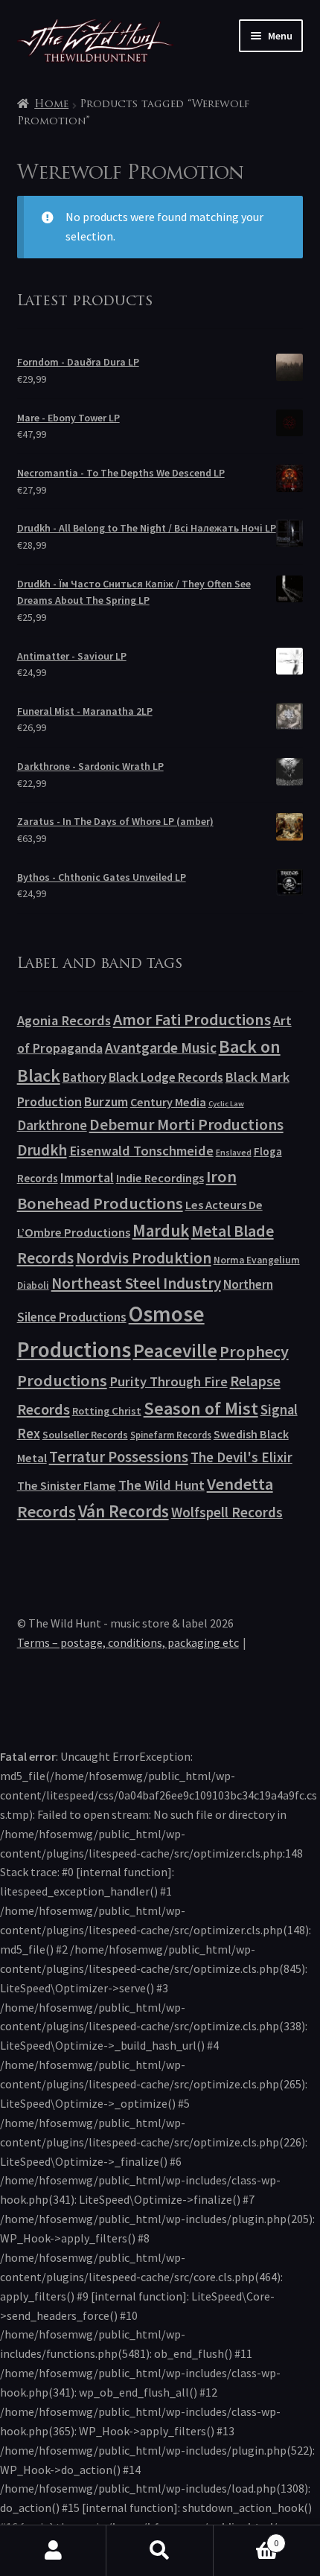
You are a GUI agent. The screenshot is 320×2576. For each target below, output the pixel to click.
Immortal (87, 1177)
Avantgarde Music (161, 1048)
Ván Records (124, 1511)
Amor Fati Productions (192, 1019)
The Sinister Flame (67, 1485)
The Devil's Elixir (241, 1457)
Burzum (106, 1102)
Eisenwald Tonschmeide (141, 1151)
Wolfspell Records (227, 1512)
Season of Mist (201, 1408)
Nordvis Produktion (144, 1258)
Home (51, 105)
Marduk (161, 1230)
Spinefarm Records (171, 1435)
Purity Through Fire (169, 1381)
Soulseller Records (85, 1435)
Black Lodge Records (166, 1077)
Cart (246, 2538)
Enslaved (234, 1152)
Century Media (168, 1102)
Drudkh (42, 1150)
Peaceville (175, 1351)
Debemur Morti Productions (186, 1125)
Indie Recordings (160, 1178)
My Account (53, 2551)
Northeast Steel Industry (136, 1283)
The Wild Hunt (161, 1485)
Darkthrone (52, 1125)
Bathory (84, 1077)
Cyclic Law (226, 1104)
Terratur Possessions (119, 1457)
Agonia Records (64, 1020)
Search (160, 2551)
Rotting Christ (107, 1411)
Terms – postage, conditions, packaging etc (128, 1642)
